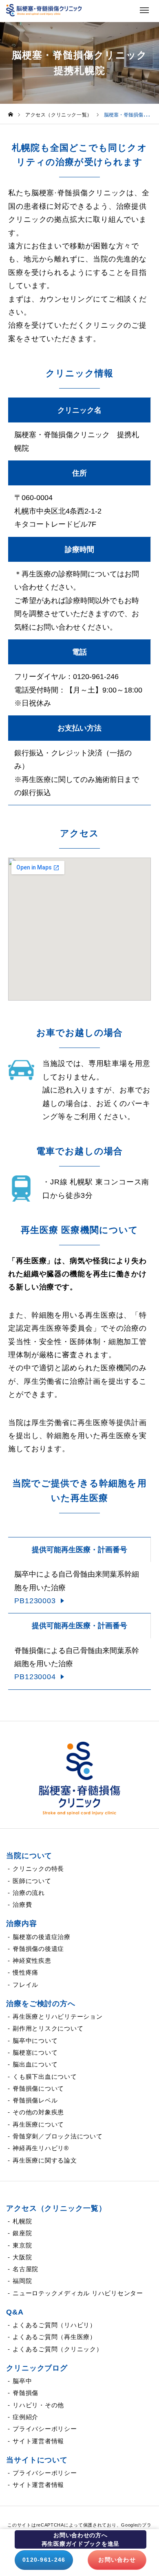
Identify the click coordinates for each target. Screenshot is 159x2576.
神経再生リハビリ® (41, 2148)
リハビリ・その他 (38, 2405)
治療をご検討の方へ (41, 2004)
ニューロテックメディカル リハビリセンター (78, 2293)
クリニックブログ (37, 2368)
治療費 (22, 1905)
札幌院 (22, 2221)
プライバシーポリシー (45, 2429)
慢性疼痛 (25, 1972)
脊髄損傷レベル (35, 2100)
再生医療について (38, 2124)
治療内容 (22, 1924)
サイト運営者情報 (38, 2441)
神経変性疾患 (32, 1960)
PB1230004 (35, 1677)
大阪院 (22, 2257)
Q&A (15, 2312)
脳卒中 (22, 2381)
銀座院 (22, 2233)
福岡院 (22, 2281)
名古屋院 (25, 2269)
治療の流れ (29, 1893)
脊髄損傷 (25, 2393)
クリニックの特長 (38, 1869)
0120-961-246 (44, 2560)
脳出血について (35, 2064)
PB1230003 (35, 1601)
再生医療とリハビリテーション (58, 2016)
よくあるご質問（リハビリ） (54, 2325)
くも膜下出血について (45, 2077)
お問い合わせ (117, 2560)
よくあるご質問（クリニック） (58, 2349)
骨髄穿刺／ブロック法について (58, 2136)
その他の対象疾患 (38, 2112)
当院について (29, 1856)
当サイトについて (37, 2460)
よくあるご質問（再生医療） (54, 2337)
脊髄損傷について (38, 2088)
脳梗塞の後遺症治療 (42, 1937)
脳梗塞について (35, 2052)
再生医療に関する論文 (45, 2160)
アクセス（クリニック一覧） (56, 2208)
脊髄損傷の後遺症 (38, 1949)
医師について (32, 1881)
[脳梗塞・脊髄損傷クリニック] (79, 1778)
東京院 (22, 2245)
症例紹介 (25, 2417)
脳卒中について (35, 2041)
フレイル (25, 1985)
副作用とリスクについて (48, 2028)
